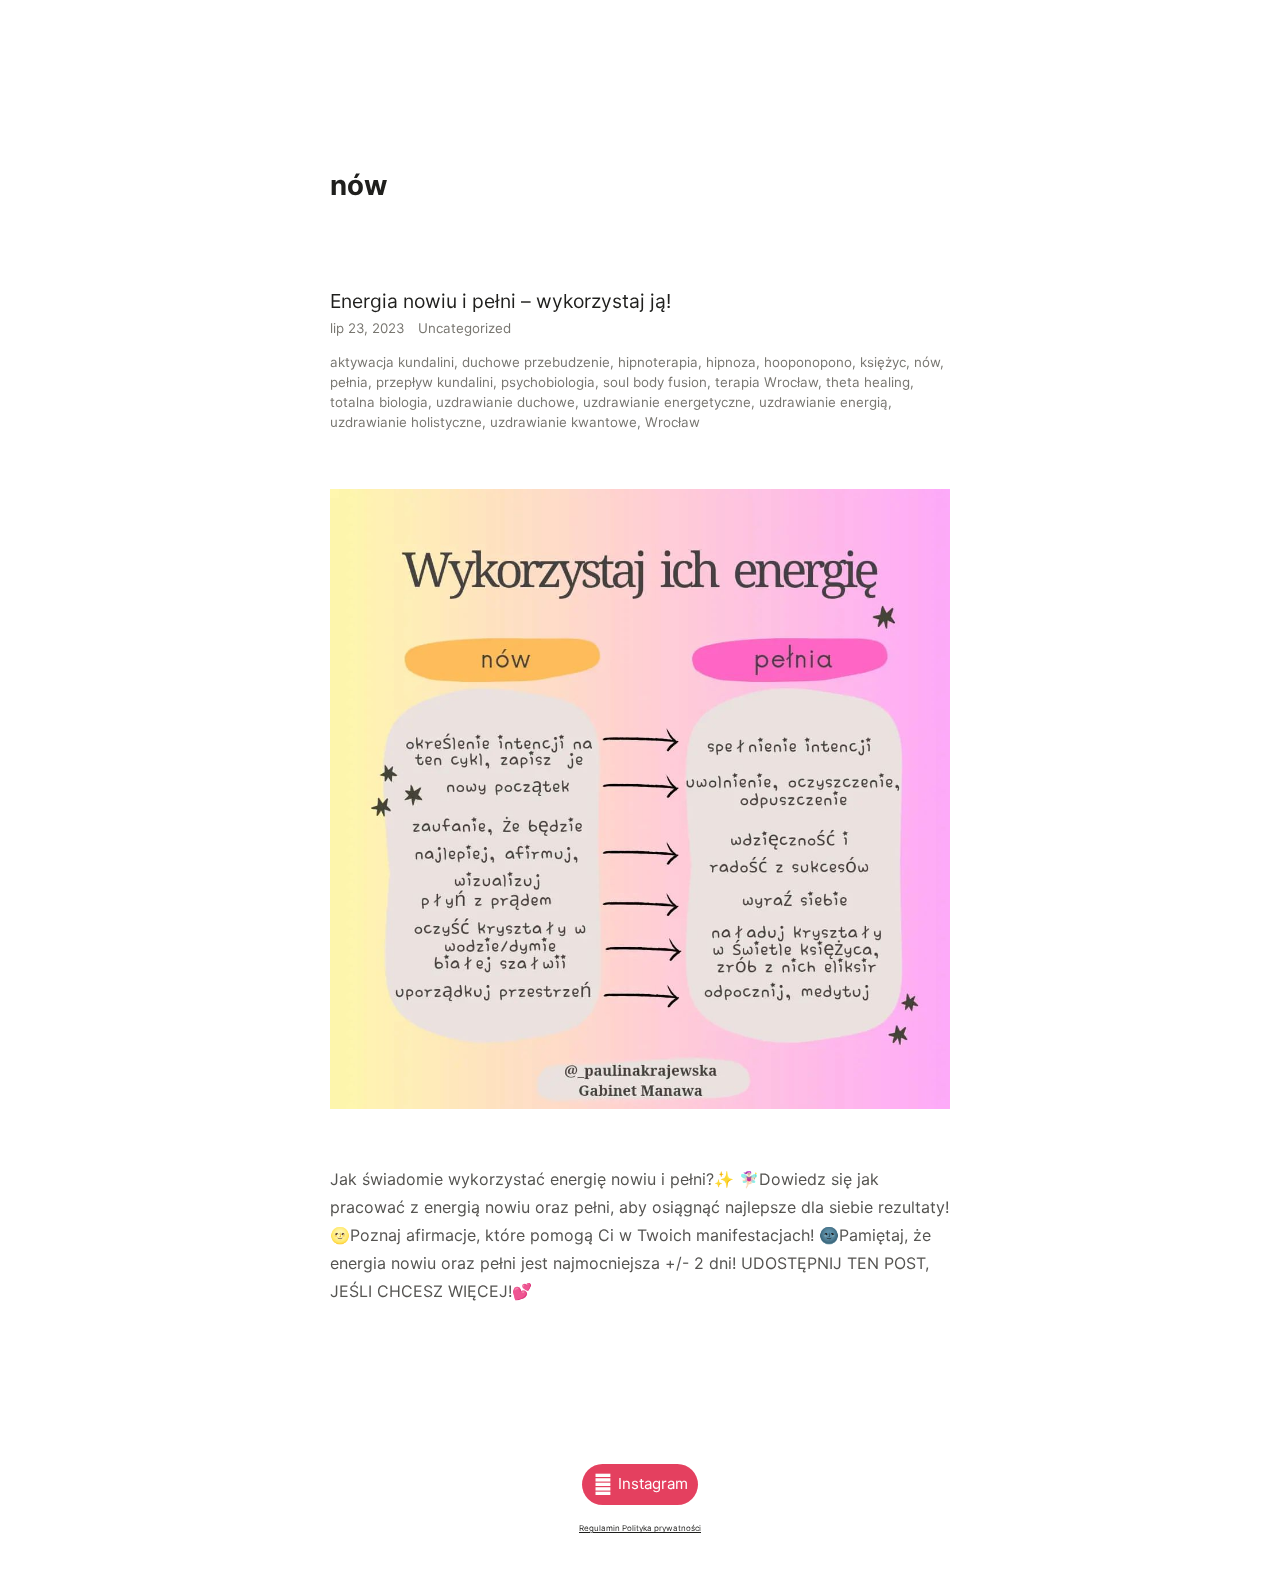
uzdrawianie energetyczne (667, 402)
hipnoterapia (658, 362)
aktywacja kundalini (392, 362)
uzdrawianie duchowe (505, 402)
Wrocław (672, 422)
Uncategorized (464, 328)
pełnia (349, 382)
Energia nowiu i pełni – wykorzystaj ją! (500, 301)
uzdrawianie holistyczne (406, 422)
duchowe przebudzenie (536, 362)
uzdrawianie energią (823, 402)
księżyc (883, 362)
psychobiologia (548, 382)
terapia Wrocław (766, 382)
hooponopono (808, 362)
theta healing (868, 382)
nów (927, 362)
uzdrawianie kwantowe (563, 422)
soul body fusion (655, 382)
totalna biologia (379, 402)
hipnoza (731, 362)
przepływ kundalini (434, 382)
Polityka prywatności (661, 1528)
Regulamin (600, 1528)
